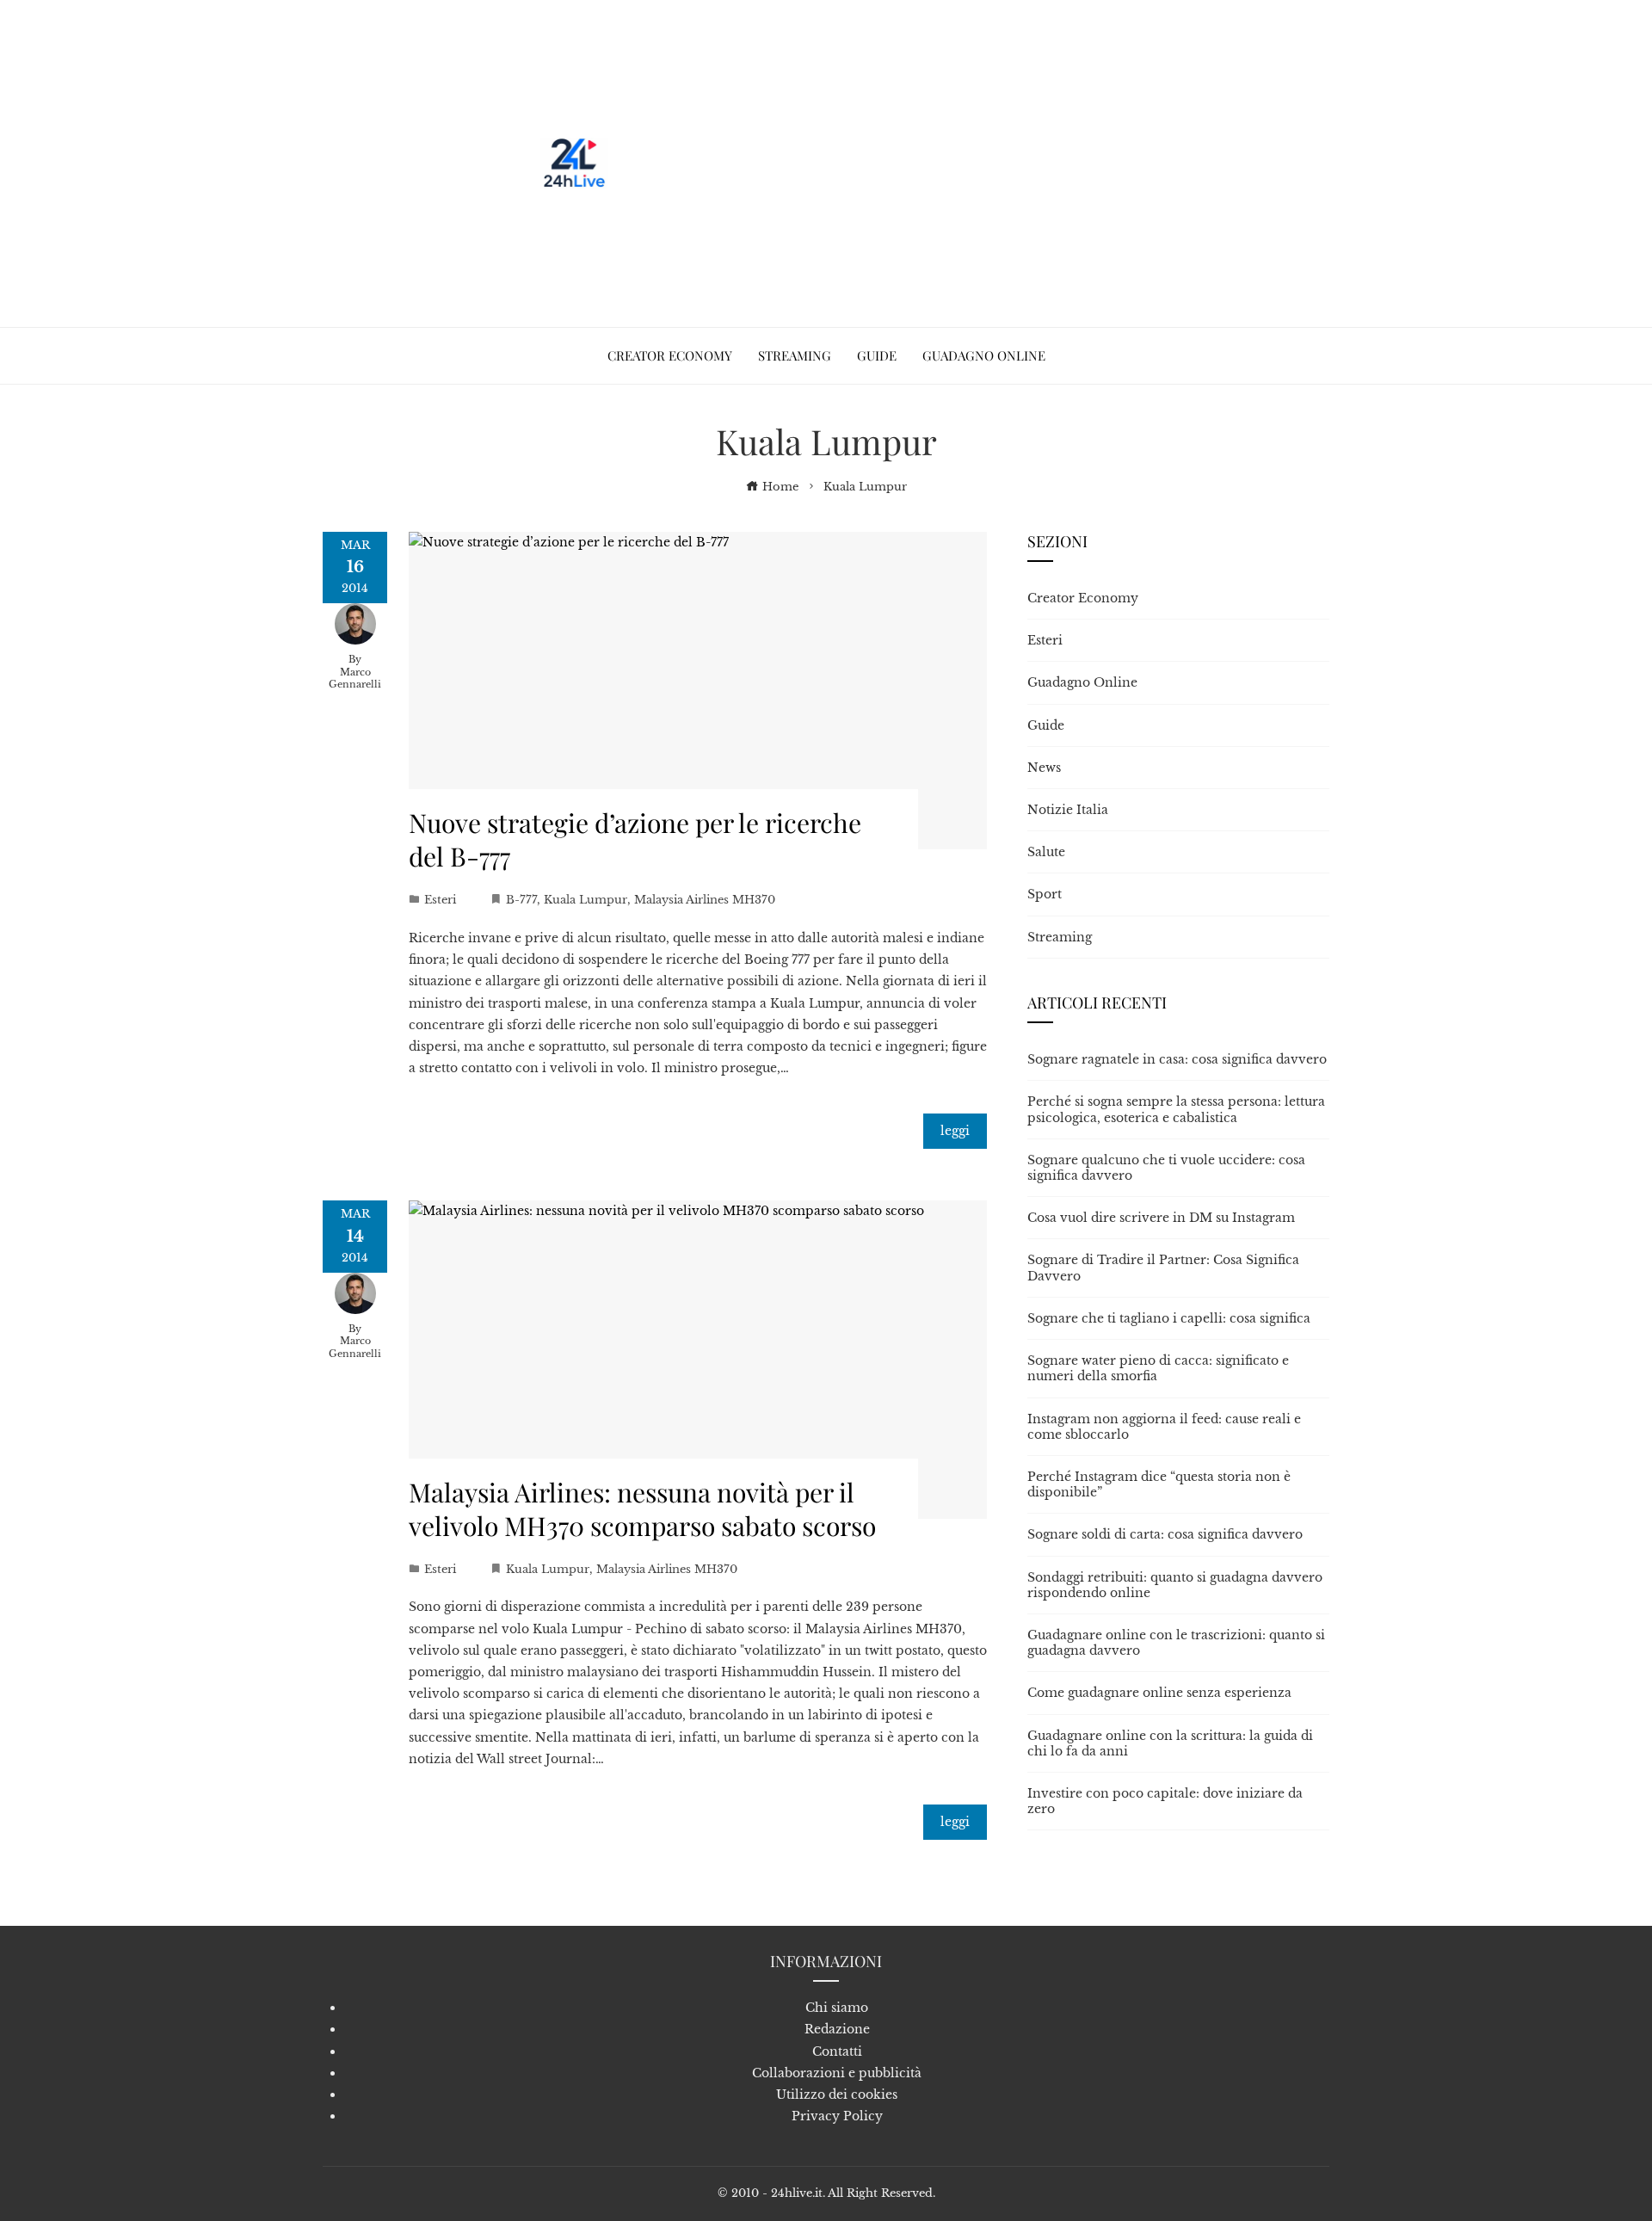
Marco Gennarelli (355, 679)
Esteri (440, 900)
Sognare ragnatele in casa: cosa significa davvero (1177, 1059)
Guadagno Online (1082, 682)
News (1044, 768)
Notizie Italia (1068, 810)
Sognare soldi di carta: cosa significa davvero (1165, 1534)
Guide (1046, 725)
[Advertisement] (927, 163)
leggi (955, 1131)
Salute (1046, 852)
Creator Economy (1083, 598)
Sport (1045, 894)
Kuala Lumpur (586, 900)
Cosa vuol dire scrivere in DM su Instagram (1161, 1218)
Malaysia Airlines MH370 (705, 900)
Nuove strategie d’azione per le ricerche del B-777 (635, 839)
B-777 (521, 900)
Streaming (1060, 937)
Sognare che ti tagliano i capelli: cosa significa (1169, 1318)
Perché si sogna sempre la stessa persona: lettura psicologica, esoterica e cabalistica (1176, 1109)
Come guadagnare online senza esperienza (1159, 1693)
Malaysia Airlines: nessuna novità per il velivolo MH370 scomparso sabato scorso (642, 1509)
